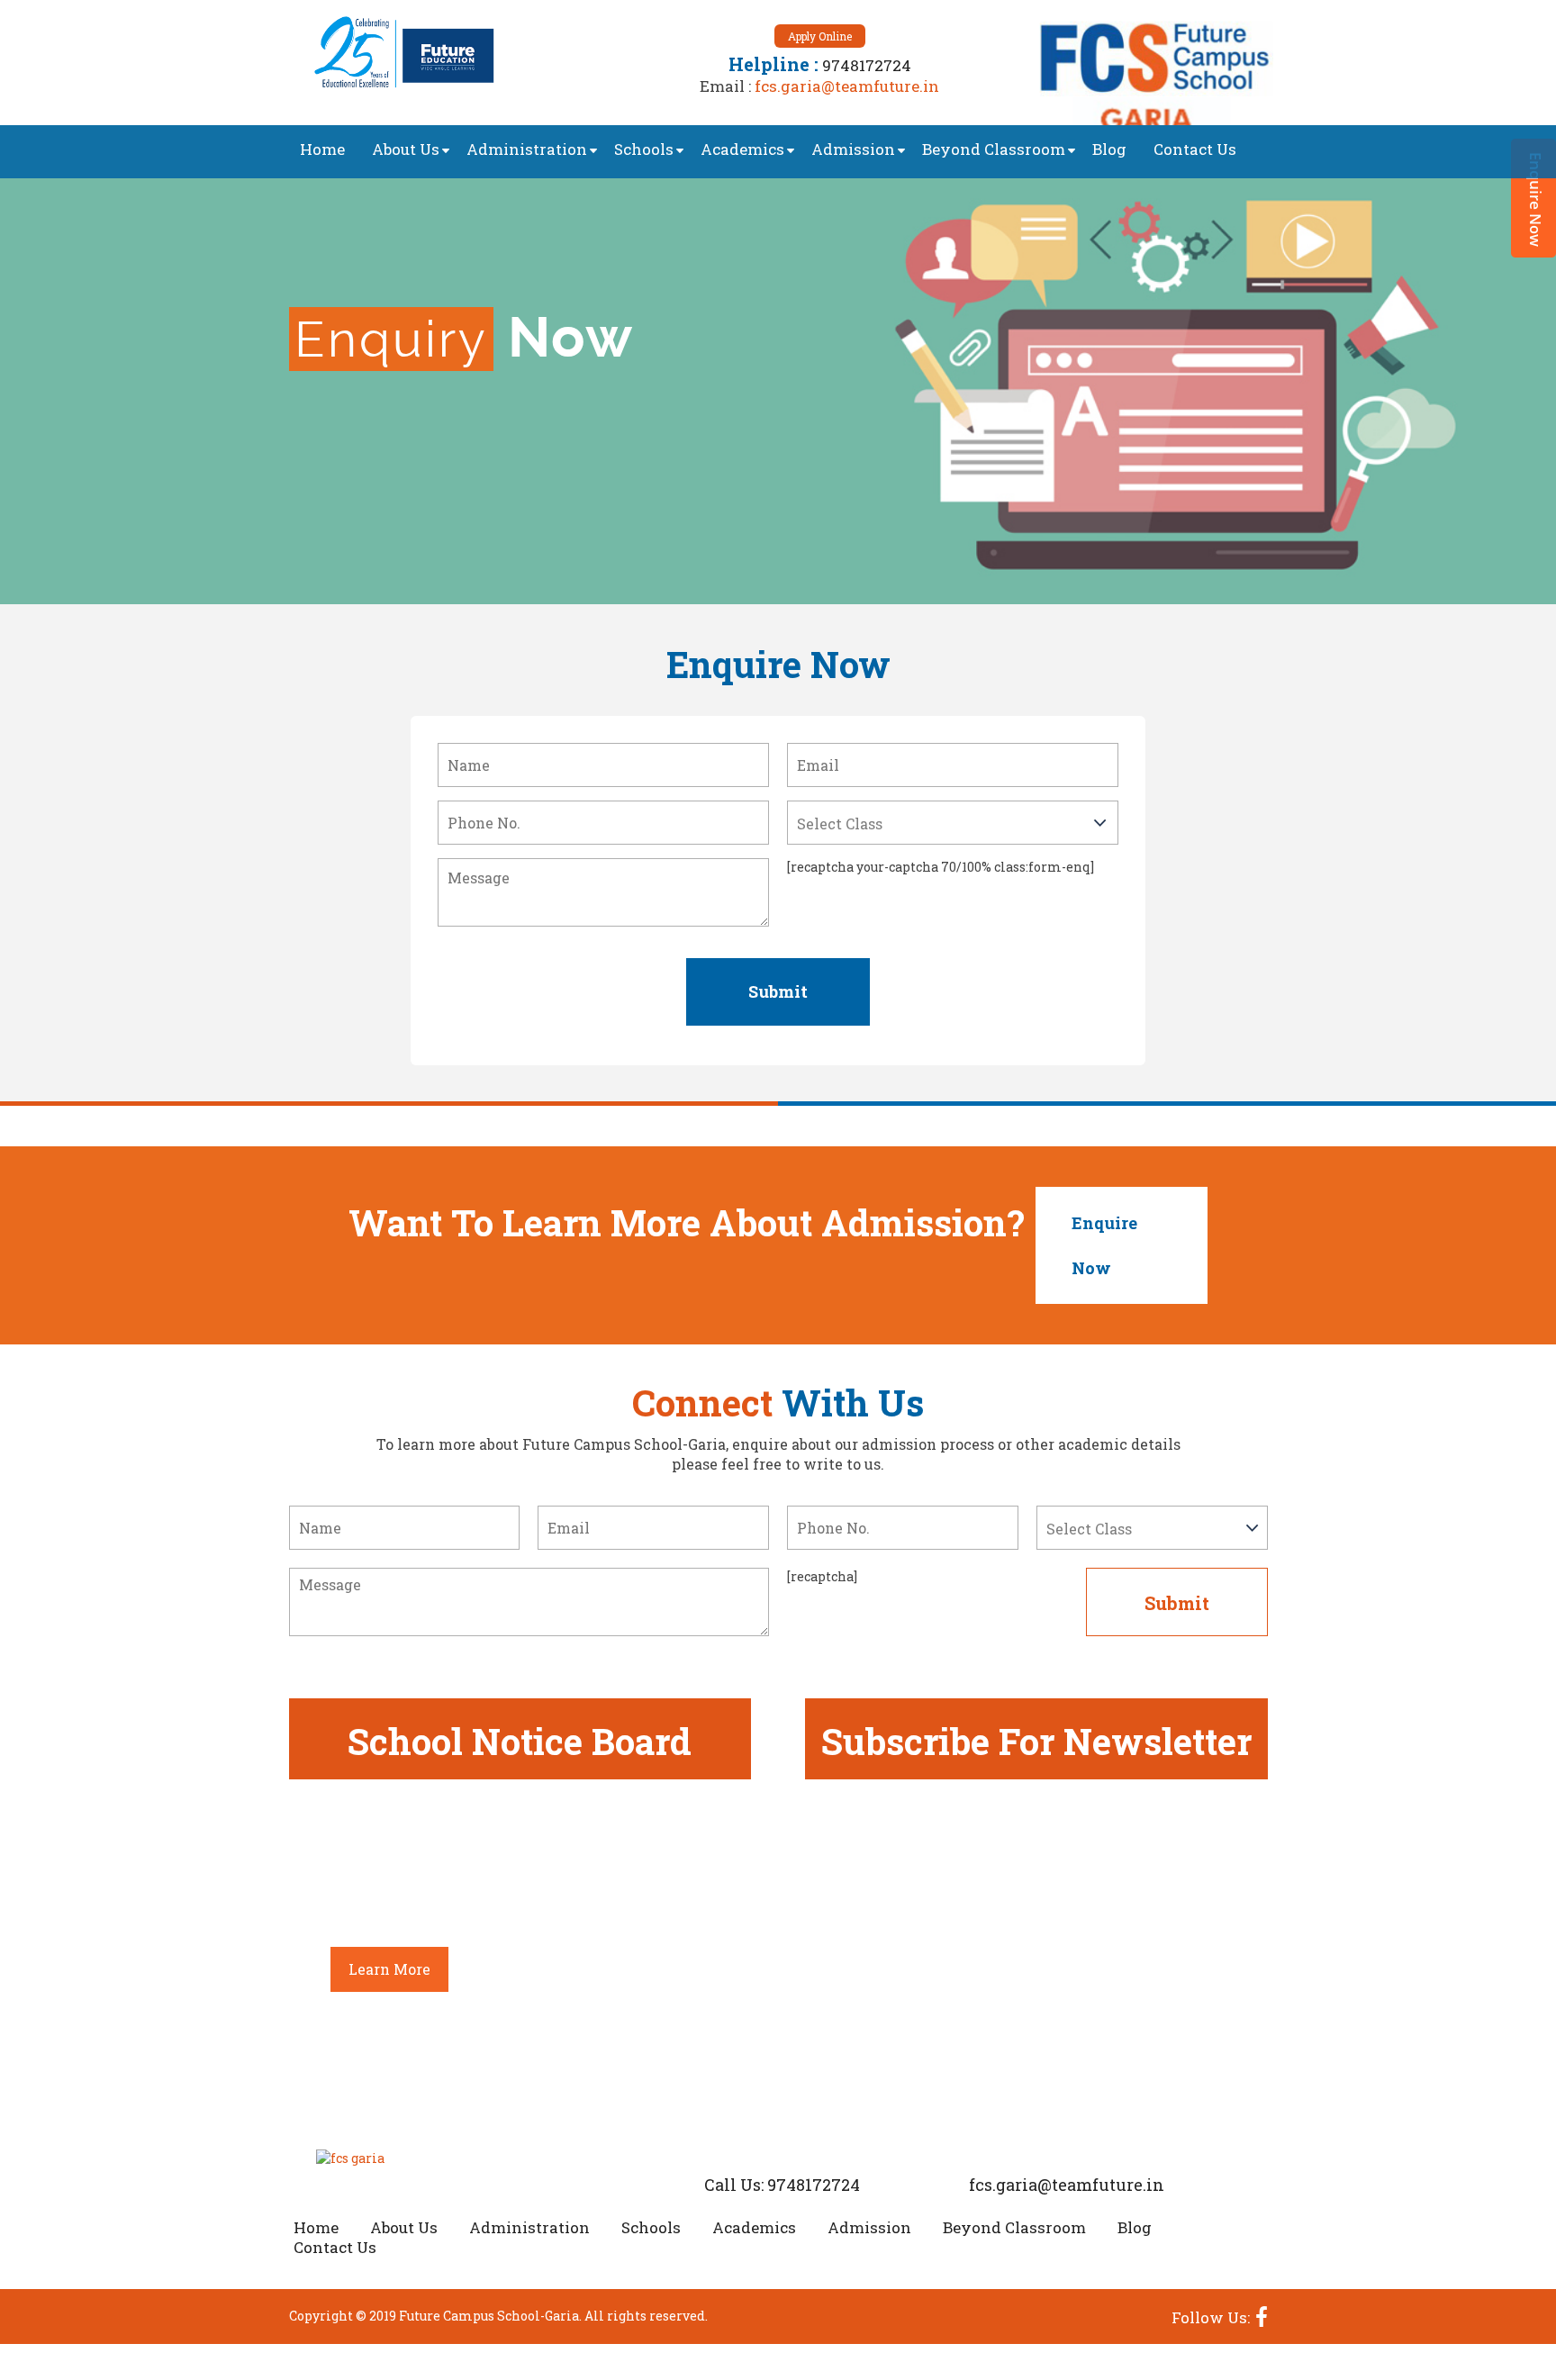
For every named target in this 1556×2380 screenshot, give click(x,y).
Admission (853, 149)
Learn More (389, 1969)
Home (322, 149)
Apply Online (820, 36)
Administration (527, 149)
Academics (742, 149)
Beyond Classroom (994, 149)
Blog (1109, 149)
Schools (644, 149)
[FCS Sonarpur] (1152, 72)
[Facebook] (1259, 2316)
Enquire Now (1104, 1245)
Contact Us (1195, 149)
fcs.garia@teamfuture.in (847, 86)
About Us (406, 149)
